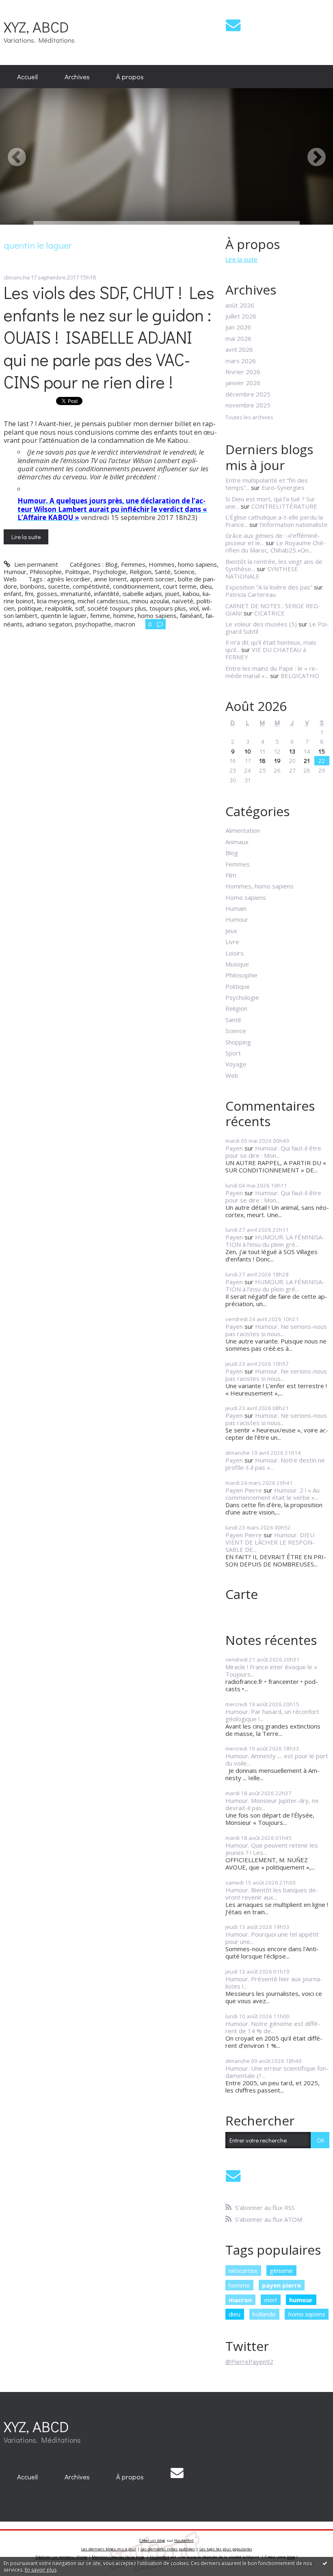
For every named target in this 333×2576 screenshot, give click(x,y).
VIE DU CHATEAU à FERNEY (266, 653)
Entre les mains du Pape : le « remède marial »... (271, 672)
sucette (59, 586)
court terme (180, 586)
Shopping (238, 1042)
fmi (29, 594)
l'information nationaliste (294, 524)
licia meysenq (56, 601)
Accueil (27, 76)
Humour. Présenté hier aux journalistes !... (274, 1982)
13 (292, 751)
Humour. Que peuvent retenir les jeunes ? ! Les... (272, 1849)
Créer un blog (152, 2540)
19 (277, 760)
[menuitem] (27, 77)
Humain (236, 908)
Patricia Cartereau (251, 594)
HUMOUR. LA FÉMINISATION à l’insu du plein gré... (275, 1241)
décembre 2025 (248, 394)
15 (322, 751)
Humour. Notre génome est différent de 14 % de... (273, 2027)
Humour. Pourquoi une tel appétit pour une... (272, 1938)
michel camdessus (103, 601)
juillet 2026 (241, 316)
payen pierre (281, 2285)
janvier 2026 (243, 383)
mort (270, 2300)
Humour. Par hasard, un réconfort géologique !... (272, 1715)
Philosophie (46, 572)
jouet (172, 594)
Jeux (231, 931)
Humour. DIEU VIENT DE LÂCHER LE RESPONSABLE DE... (270, 1542)
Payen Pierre (244, 1490)
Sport (233, 1053)
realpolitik (58, 608)
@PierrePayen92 (249, 2362)
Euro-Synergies (283, 487)
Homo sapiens (246, 897)
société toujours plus (117, 608)
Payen (234, 1148)
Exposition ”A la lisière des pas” (269, 587)
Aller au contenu (26, 6)
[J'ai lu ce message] (325, 2563)
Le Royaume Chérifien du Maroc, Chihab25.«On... (276, 546)
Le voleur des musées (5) (261, 624)
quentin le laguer (64, 615)
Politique (77, 572)
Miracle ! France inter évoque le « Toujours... (271, 1670)
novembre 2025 (248, 405)
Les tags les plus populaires (226, 2549)
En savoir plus (41, 2570)
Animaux (237, 842)
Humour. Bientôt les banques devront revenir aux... (272, 1894)
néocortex (243, 2271)
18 (262, 760)
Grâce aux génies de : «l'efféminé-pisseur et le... (273, 539)
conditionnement (136, 586)
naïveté (183, 601)
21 (307, 760)
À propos (130, 76)
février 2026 (243, 372)
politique (30, 608)
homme (124, 615)
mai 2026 (238, 338)
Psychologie (109, 572)
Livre (232, 942)
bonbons (32, 586)
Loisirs (235, 953)
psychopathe (93, 624)
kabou (191, 594)
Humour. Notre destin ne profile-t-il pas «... (275, 1464)
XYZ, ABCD (36, 27)
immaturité (76, 594)
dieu (206, 586)
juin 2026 (238, 327)
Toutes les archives (249, 418)
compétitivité (91, 586)
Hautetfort (184, 2540)
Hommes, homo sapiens (183, 564)
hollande (264, 2314)
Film (231, 875)
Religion (141, 572)
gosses (47, 594)
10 (248, 751)
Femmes (133, 564)
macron (125, 624)
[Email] (233, 25)
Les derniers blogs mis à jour (109, 2549)
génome (281, 2271)
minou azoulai (150, 601)
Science (184, 572)
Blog (111, 564)
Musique (237, 964)
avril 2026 (239, 349)
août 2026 (240, 305)
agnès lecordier (69, 579)
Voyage (236, 1064)
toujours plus (168, 608)
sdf (80, 608)
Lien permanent (35, 564)
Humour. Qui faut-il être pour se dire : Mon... (273, 1152)
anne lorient (110, 579)
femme (100, 615)
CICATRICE (269, 613)
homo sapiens (157, 615)
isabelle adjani (142, 594)
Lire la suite (26, 537)
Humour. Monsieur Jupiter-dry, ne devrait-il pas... (272, 1804)
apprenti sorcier (152, 579)
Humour (15, 572)
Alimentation (243, 830)
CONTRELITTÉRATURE (284, 506)
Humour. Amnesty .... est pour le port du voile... (277, 1759)
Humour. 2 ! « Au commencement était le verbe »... (272, 1494)
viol (194, 608)
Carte (242, 1594)
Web (10, 579)
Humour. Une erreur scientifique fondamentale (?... (277, 2072)
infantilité (107, 594)
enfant (13, 594)
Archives (77, 76)
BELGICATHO (300, 676)
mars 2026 (241, 361)
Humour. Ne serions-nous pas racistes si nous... (276, 1330)
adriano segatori (49, 624)
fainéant (191, 615)
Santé (163, 572)
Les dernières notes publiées (168, 2549)
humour (301, 2300)
